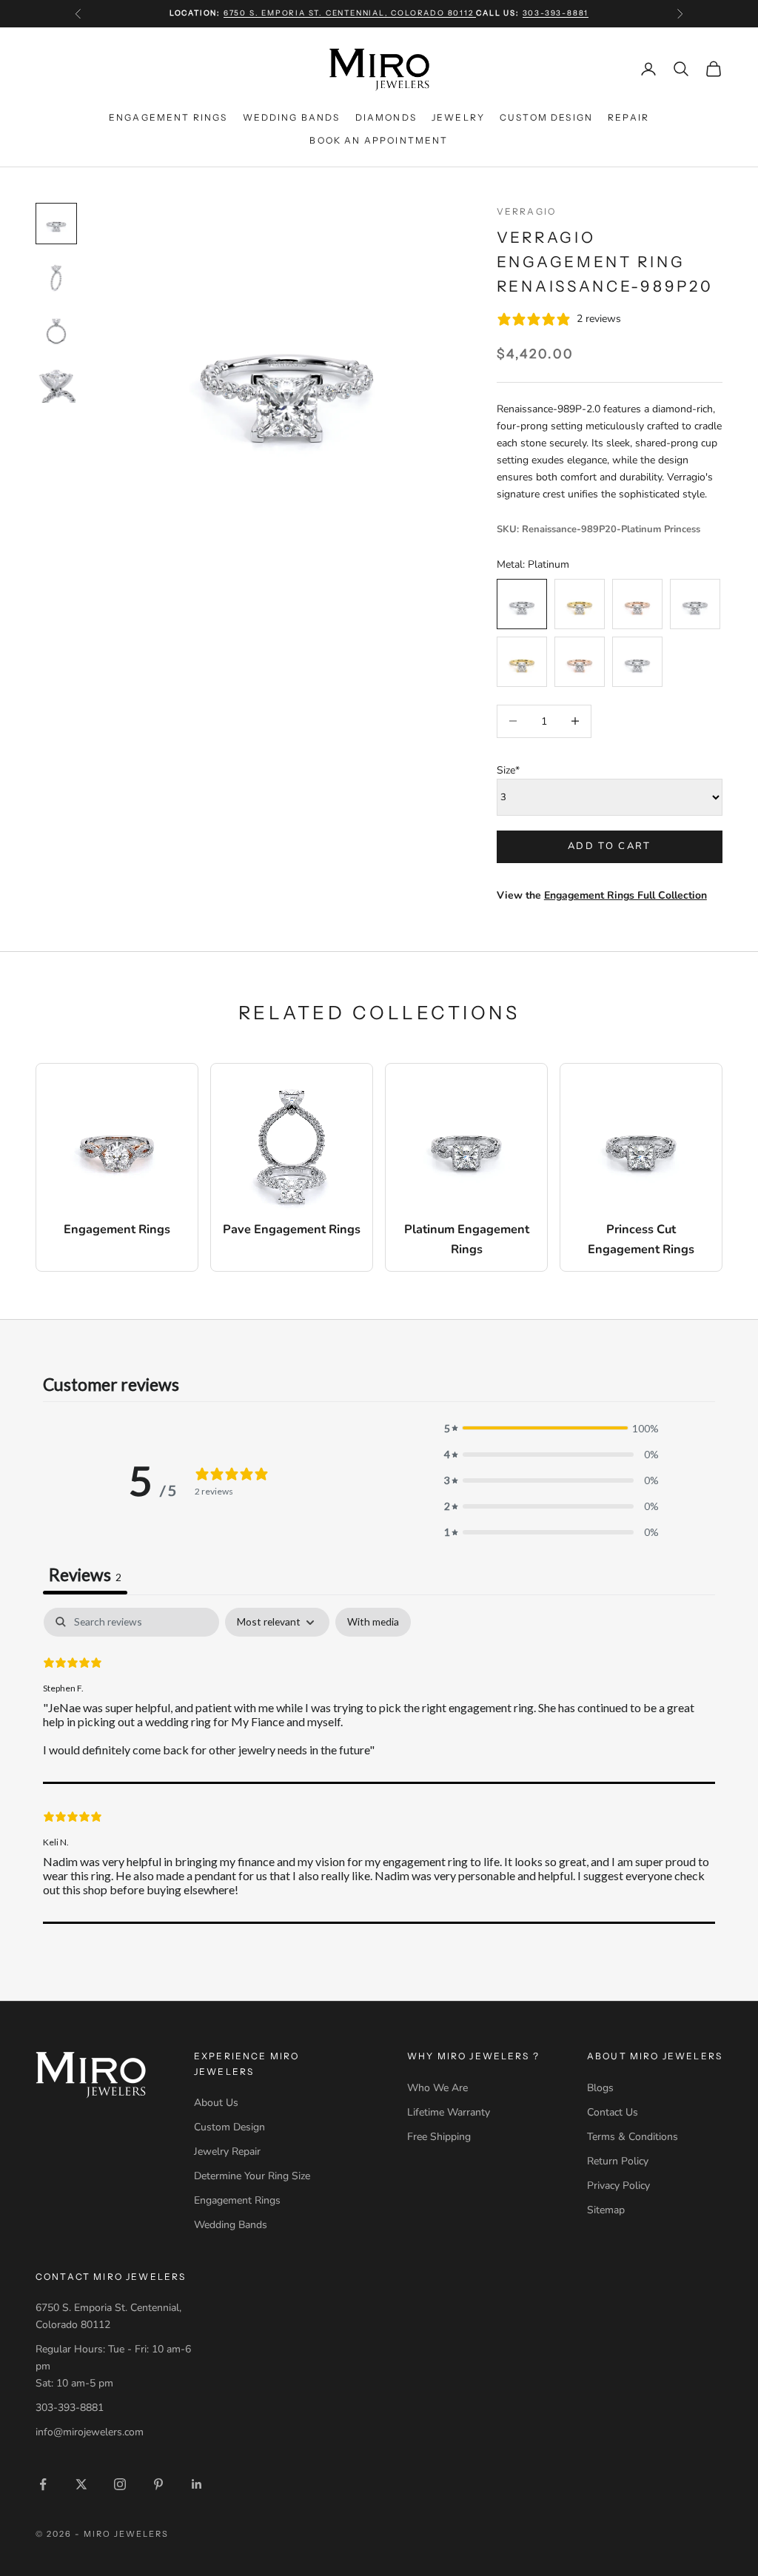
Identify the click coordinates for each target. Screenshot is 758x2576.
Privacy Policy (618, 2186)
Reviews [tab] (85, 1574)
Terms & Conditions (633, 2137)
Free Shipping (439, 2137)
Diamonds (386, 117)
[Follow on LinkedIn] (197, 2484)
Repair (628, 117)
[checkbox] (373, 1622)
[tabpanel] (379, 1765)
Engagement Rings (168, 117)
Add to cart (610, 846)
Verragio (526, 211)
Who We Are (437, 2088)
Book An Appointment (379, 140)
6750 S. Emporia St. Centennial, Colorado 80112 (350, 13)
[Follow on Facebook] (43, 2484)
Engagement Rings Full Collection (625, 895)
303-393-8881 (556, 13)
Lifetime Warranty (449, 2112)
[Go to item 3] (56, 330)
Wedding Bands (292, 117)
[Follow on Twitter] (81, 2484)
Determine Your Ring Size (252, 2176)
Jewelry (458, 117)
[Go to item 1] (56, 224)
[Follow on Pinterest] (158, 2484)
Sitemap (606, 2210)
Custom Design (546, 117)
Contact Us (613, 2112)
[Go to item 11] (56, 383)
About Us (216, 2103)
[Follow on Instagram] (120, 2484)
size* (508, 770)
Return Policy (618, 2161)
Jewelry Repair (227, 2151)
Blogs (600, 2088)
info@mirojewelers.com (90, 2432)
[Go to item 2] (56, 277)
